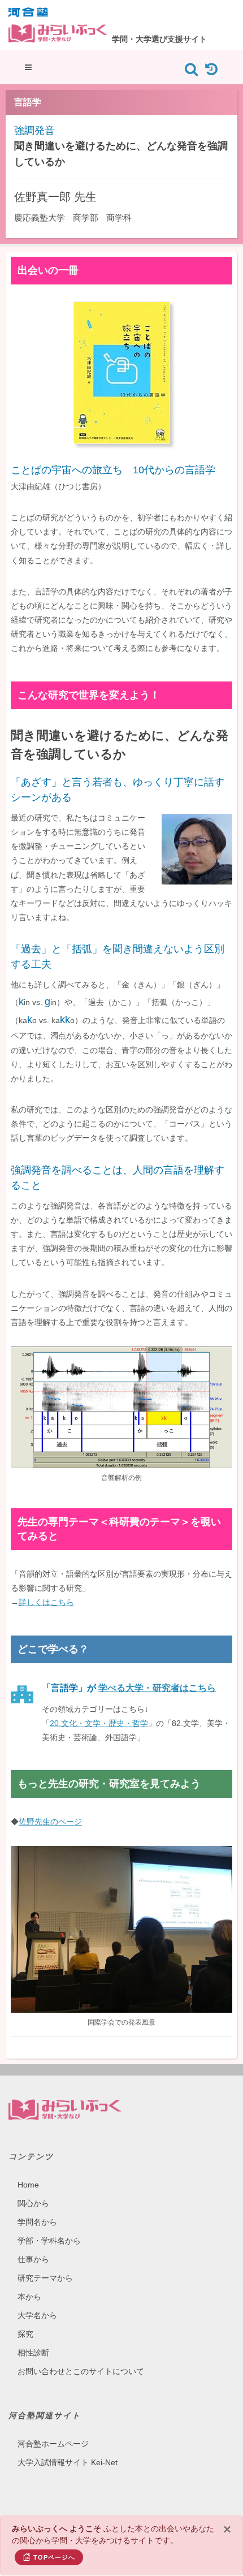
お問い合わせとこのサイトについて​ (81, 2371)
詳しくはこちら (46, 1602)
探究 (25, 2334)
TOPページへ (54, 2557)
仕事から (33, 2259)
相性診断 (33, 2353)
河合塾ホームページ (53, 2444)
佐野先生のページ (50, 1822)
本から (29, 2297)
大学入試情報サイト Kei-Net (68, 2462)
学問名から (37, 2222)
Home (28, 2185)
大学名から (37, 2315)
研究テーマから (45, 2278)
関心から (33, 2203)
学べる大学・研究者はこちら (157, 1688)
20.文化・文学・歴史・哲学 (99, 1723)
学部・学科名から (49, 2241)
